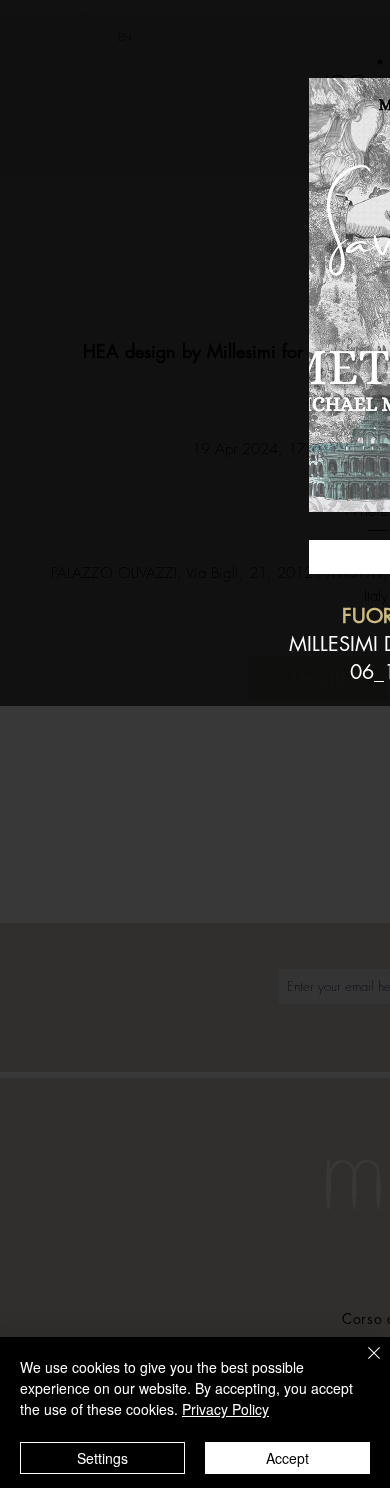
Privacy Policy (225, 1409)
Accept (287, 1458)
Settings (102, 1458)
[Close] (362, 1365)
